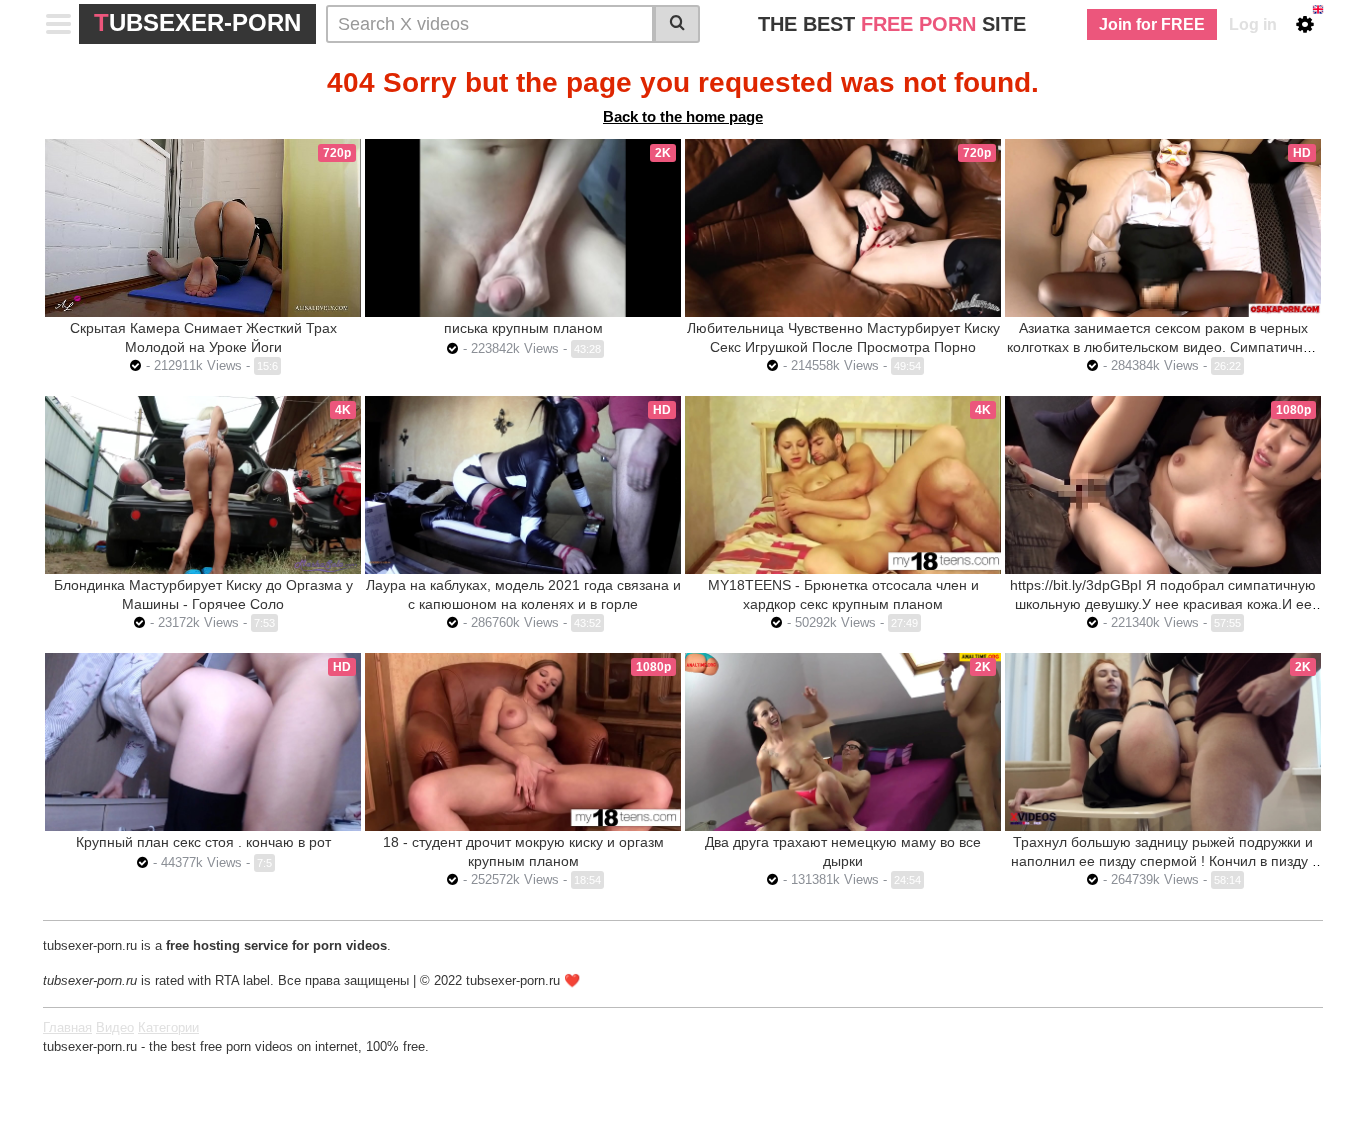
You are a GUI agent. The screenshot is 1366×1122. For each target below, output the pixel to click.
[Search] (677, 24)
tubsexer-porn (197, 22)
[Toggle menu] (59, 24)
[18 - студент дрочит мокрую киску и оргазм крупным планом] (523, 742)
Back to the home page (683, 116)
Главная (67, 1027)
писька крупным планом (523, 328)
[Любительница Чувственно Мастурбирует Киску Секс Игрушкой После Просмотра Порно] (843, 228)
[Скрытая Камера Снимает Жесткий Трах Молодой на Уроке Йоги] (203, 227)
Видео (115, 1027)
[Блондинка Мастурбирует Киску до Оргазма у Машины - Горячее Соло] (203, 485)
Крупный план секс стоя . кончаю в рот (203, 842)
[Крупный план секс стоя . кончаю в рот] (203, 742)
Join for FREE (1152, 24)
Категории (168, 1027)
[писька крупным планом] (523, 228)
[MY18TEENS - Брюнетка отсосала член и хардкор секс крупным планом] (843, 485)
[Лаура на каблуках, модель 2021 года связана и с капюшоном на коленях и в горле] (523, 485)
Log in (1253, 24)
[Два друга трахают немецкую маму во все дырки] (843, 742)
